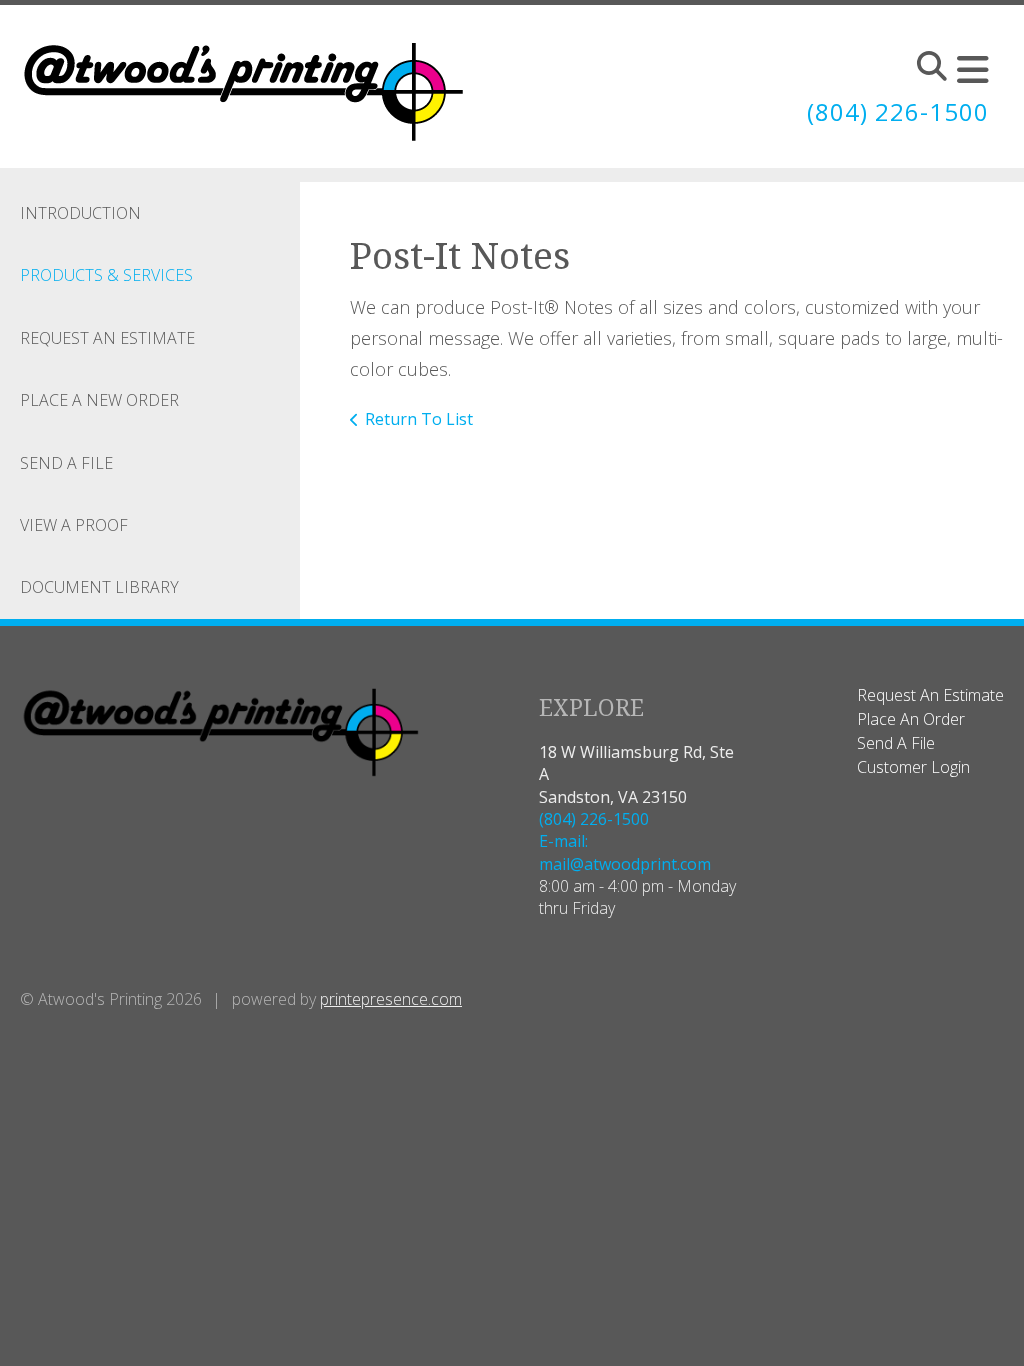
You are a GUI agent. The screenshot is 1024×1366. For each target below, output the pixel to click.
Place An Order (911, 719)
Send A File (66, 463)
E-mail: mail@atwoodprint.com (625, 852)
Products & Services (106, 275)
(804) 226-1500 (898, 111)
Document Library (99, 587)
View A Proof (74, 525)
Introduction (80, 213)
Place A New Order (99, 400)
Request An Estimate (107, 338)
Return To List (419, 419)
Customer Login (913, 767)
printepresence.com (391, 999)
